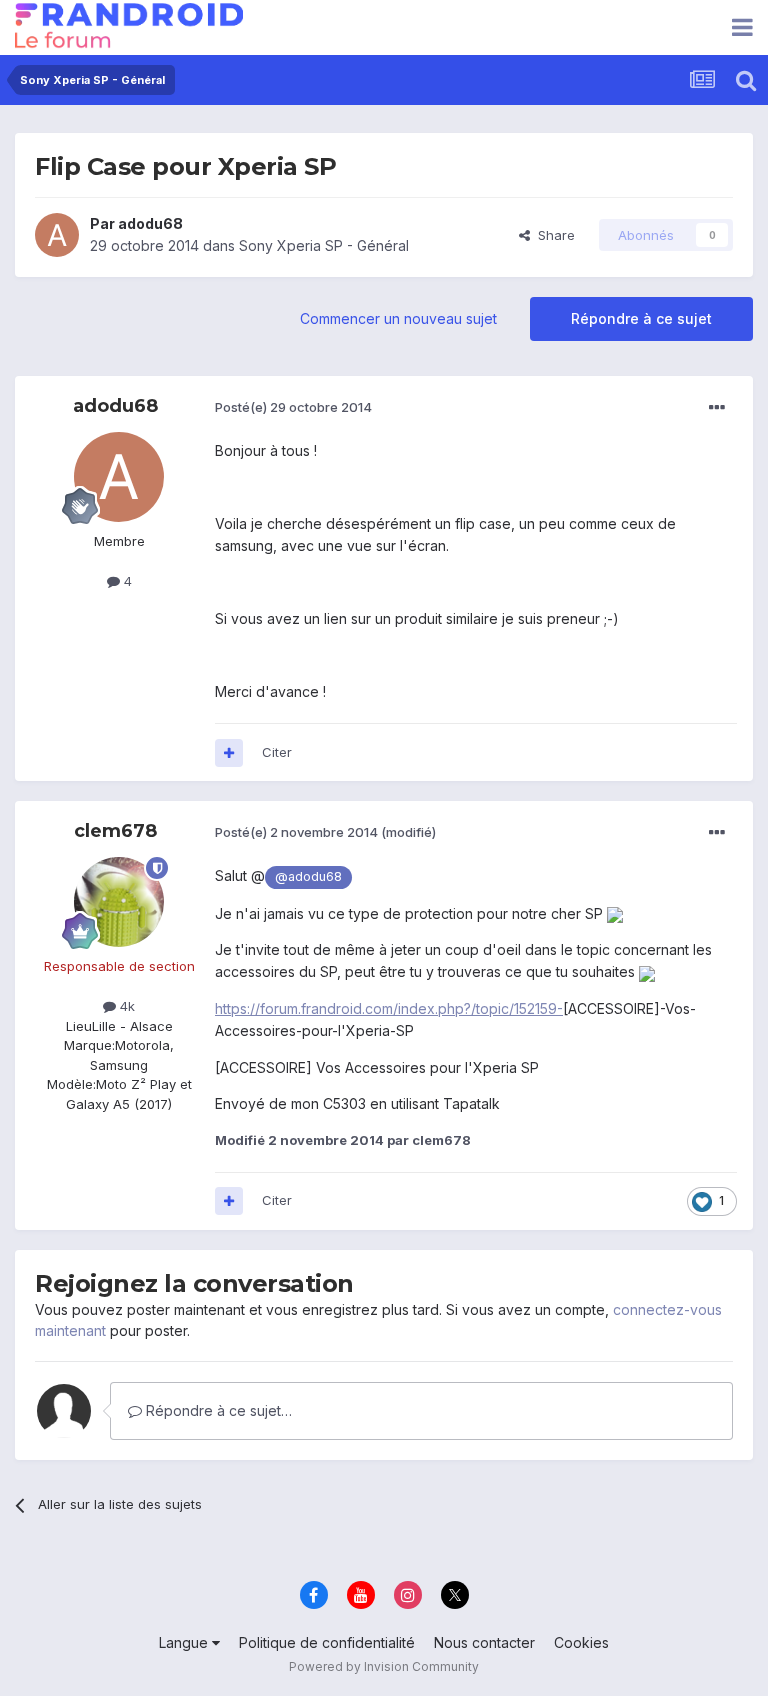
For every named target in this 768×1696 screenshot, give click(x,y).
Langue (185, 1642)
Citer (277, 752)
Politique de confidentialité (327, 1642)
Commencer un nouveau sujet (398, 318)
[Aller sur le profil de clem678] (119, 902)
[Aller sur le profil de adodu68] (57, 235)
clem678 (115, 831)
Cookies (581, 1642)
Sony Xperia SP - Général (324, 245)
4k (125, 1006)
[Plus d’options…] (717, 408)
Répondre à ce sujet (641, 318)
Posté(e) (293, 407)
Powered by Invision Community (384, 1666)
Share (552, 235)
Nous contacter (484, 1642)
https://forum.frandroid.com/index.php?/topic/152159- (389, 1008)
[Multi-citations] (229, 753)
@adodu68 (308, 876)
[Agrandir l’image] (615, 913)
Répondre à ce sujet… (217, 1410)
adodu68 (150, 223)
